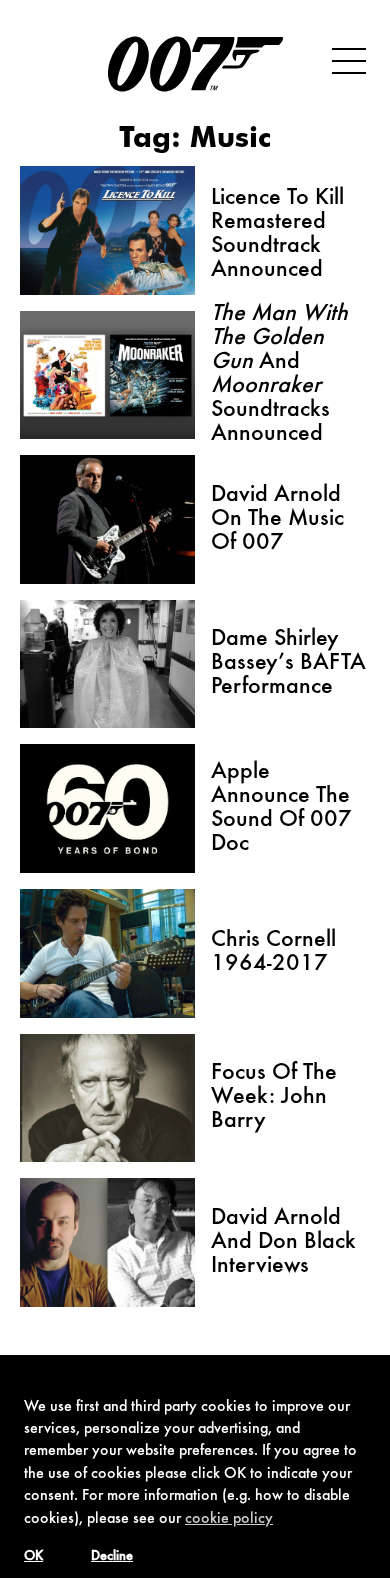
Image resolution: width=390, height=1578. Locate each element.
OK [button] (33, 1557)
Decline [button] (112, 1557)
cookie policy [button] (229, 1519)
